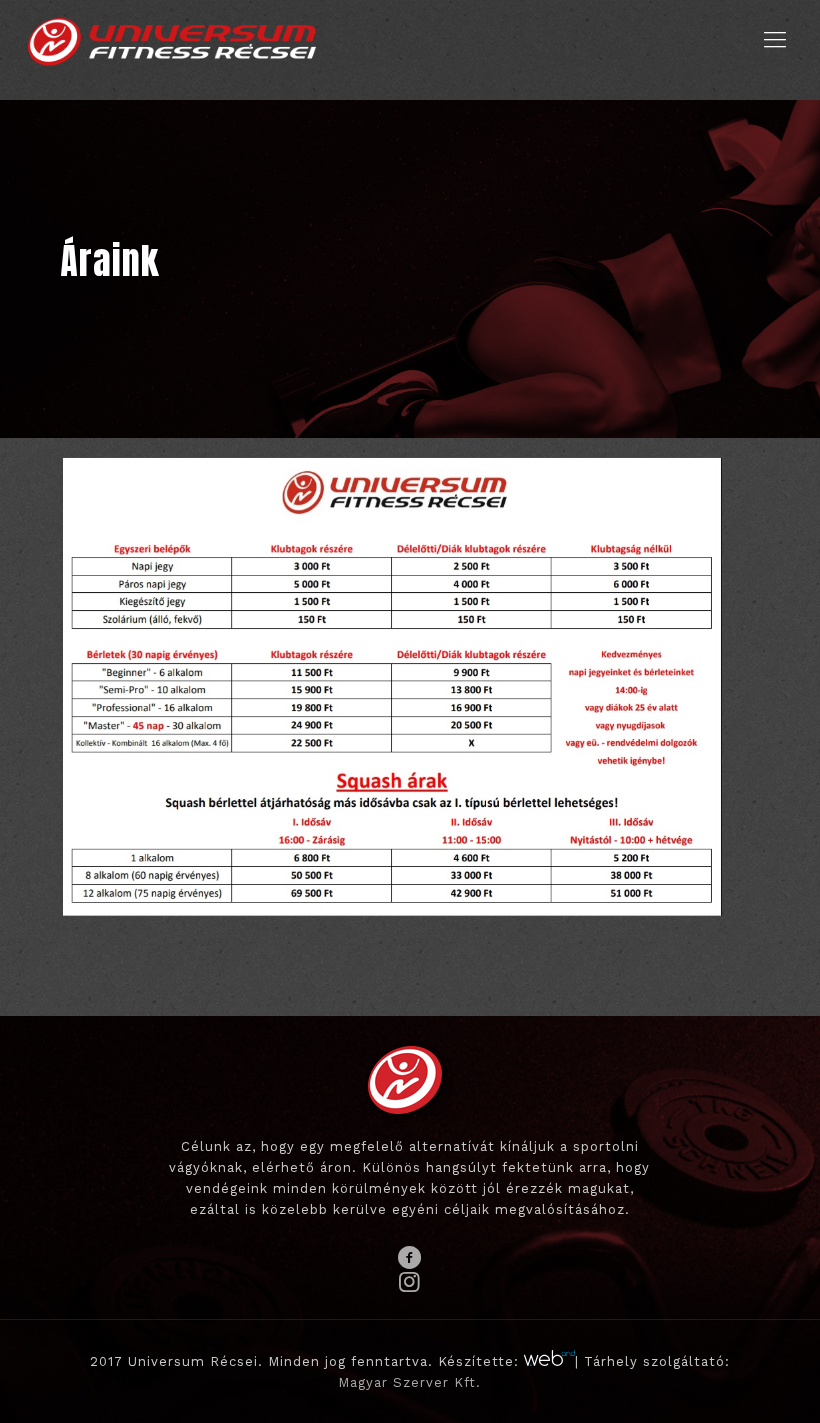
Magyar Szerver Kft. (409, 1382)
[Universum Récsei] (172, 40)
